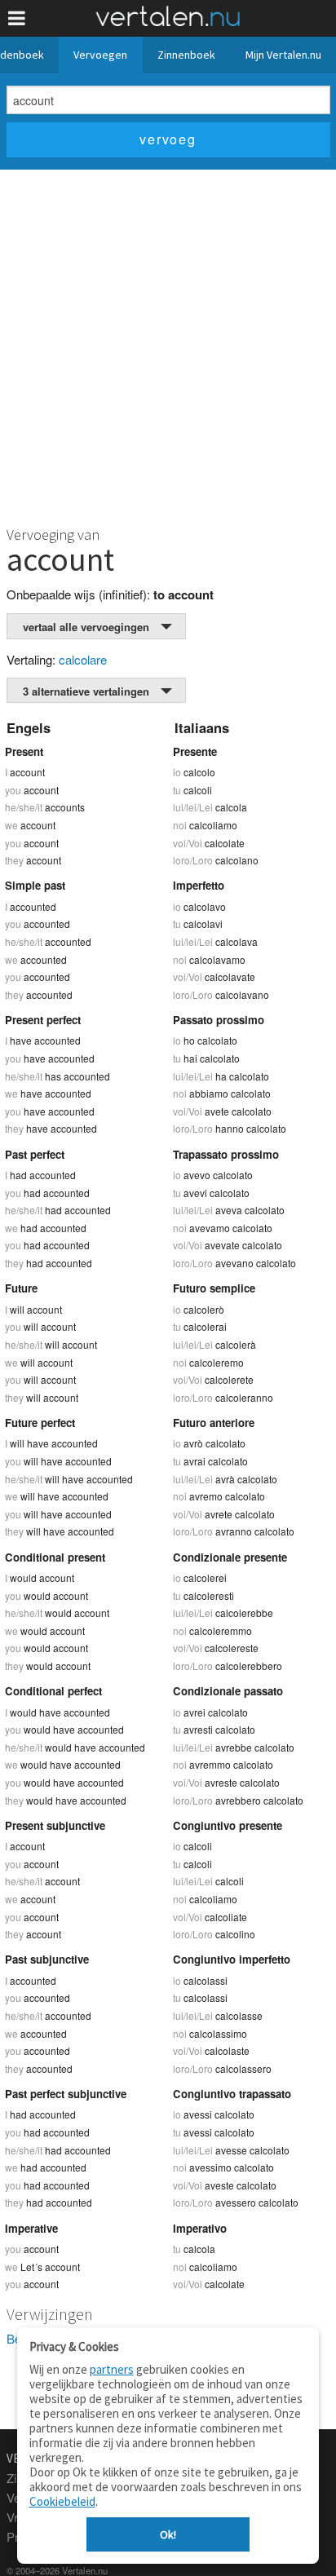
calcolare (83, 659)
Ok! (168, 2534)
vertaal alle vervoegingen (86, 627)
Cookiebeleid (62, 2501)
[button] (17, 18)
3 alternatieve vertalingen (86, 691)
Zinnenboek (186, 55)
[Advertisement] (168, 346)
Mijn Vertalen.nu (283, 55)
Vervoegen (100, 55)
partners (112, 2369)
